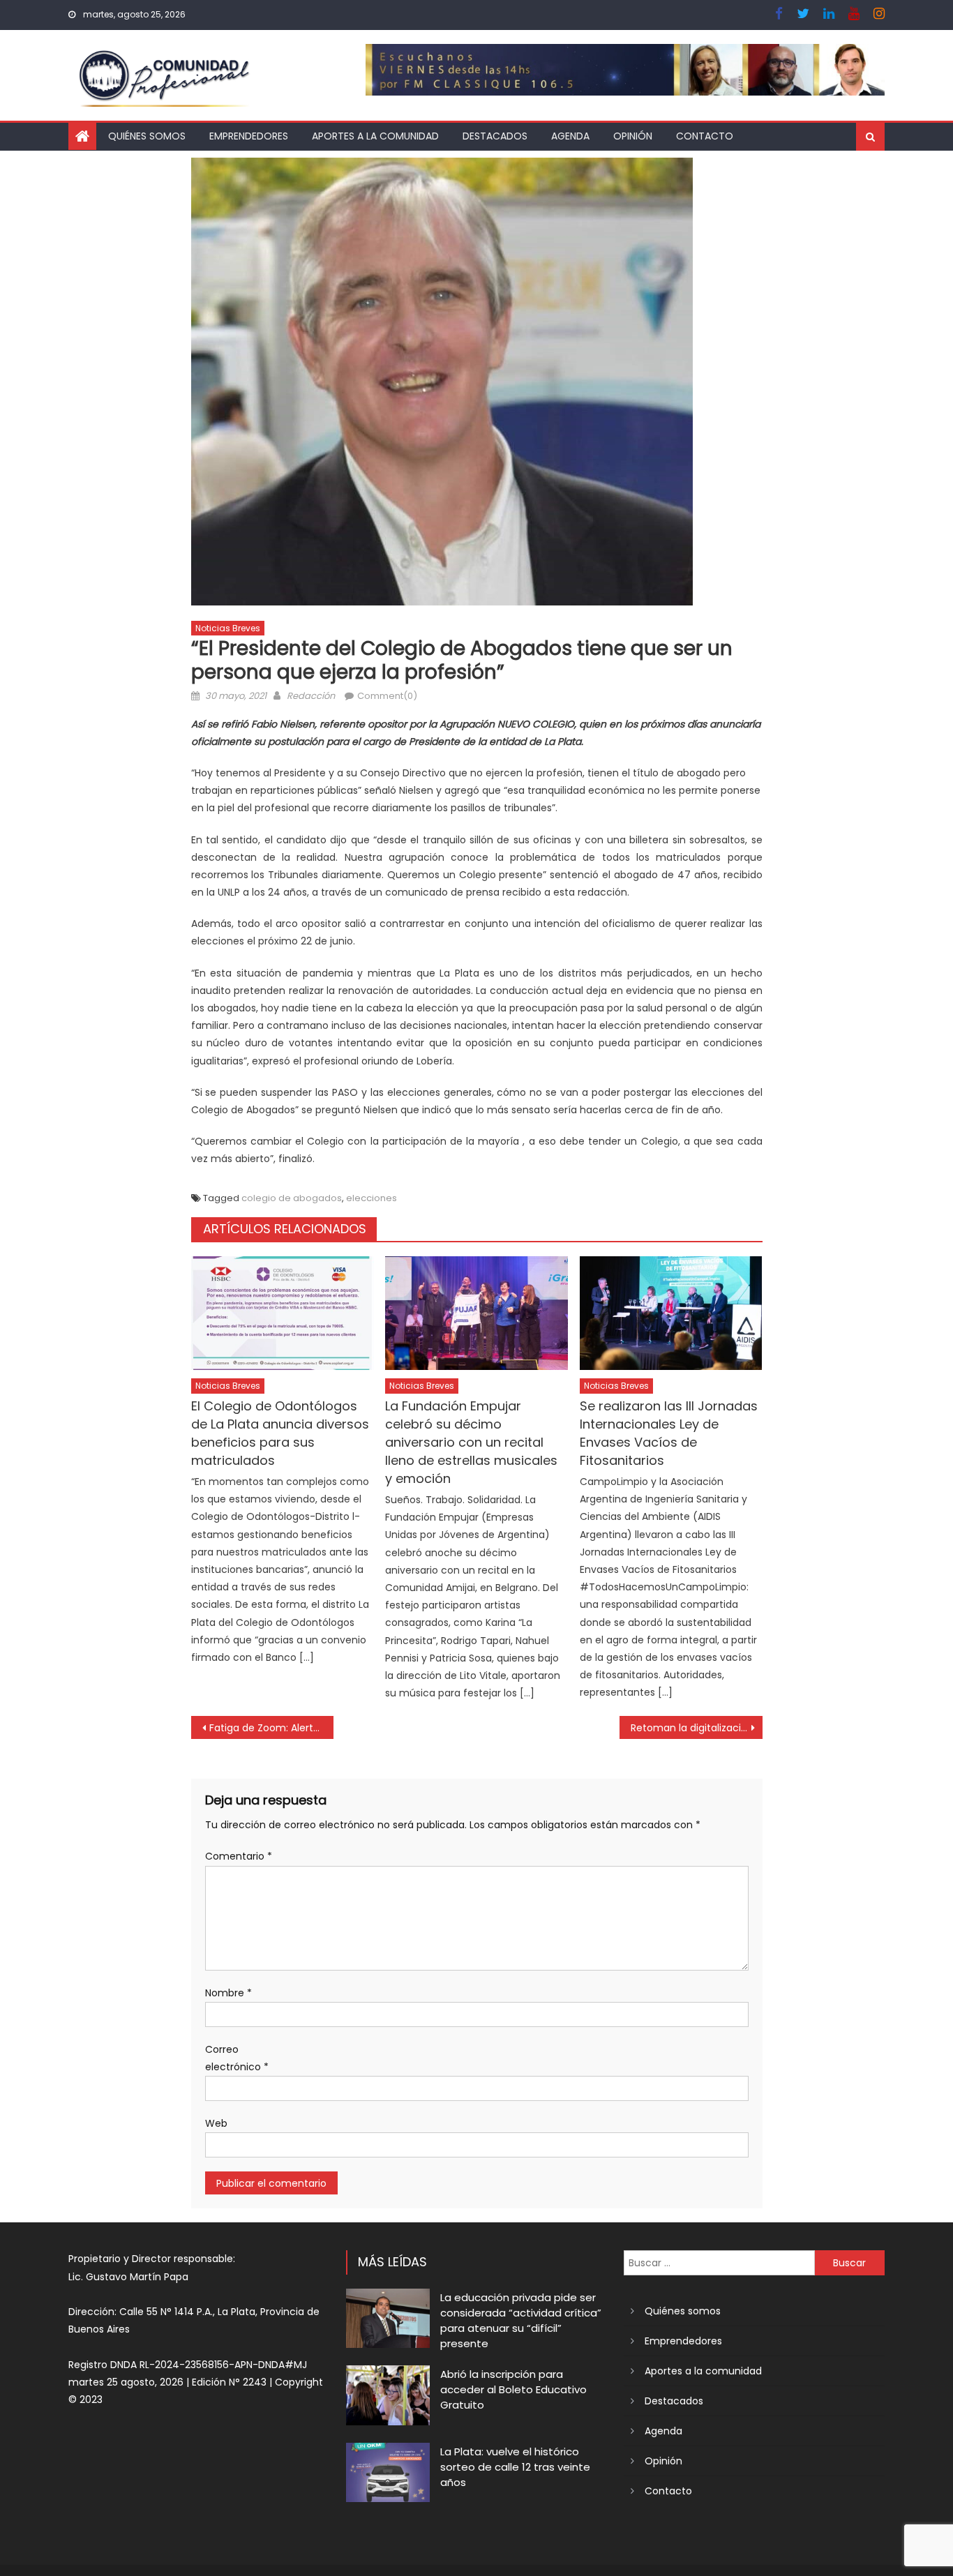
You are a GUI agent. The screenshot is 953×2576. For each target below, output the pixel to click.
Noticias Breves (228, 628)
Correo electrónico (237, 2058)
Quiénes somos (147, 136)
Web (216, 2123)
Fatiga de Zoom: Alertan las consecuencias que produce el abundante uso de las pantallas (272, 1728)
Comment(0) (387, 696)
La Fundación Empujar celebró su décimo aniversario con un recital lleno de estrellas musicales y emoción (471, 1442)
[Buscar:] (719, 2262)
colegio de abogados (292, 1198)
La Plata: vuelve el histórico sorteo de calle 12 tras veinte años (515, 2467)
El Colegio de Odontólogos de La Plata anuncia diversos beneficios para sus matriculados (280, 1433)
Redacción (311, 696)
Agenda (570, 136)
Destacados (495, 136)
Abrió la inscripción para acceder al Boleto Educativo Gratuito (513, 2389)
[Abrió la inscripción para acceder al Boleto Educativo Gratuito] (388, 2395)
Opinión (633, 136)
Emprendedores (249, 136)
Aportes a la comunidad (375, 136)
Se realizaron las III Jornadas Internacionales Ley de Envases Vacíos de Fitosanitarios (669, 1433)
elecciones (372, 1198)
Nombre (228, 1993)
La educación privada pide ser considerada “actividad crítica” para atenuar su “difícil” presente (521, 2320)
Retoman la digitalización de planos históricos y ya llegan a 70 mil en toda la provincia (697, 1728)
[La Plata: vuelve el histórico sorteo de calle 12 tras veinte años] (388, 2472)
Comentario (239, 1856)
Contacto (705, 136)
